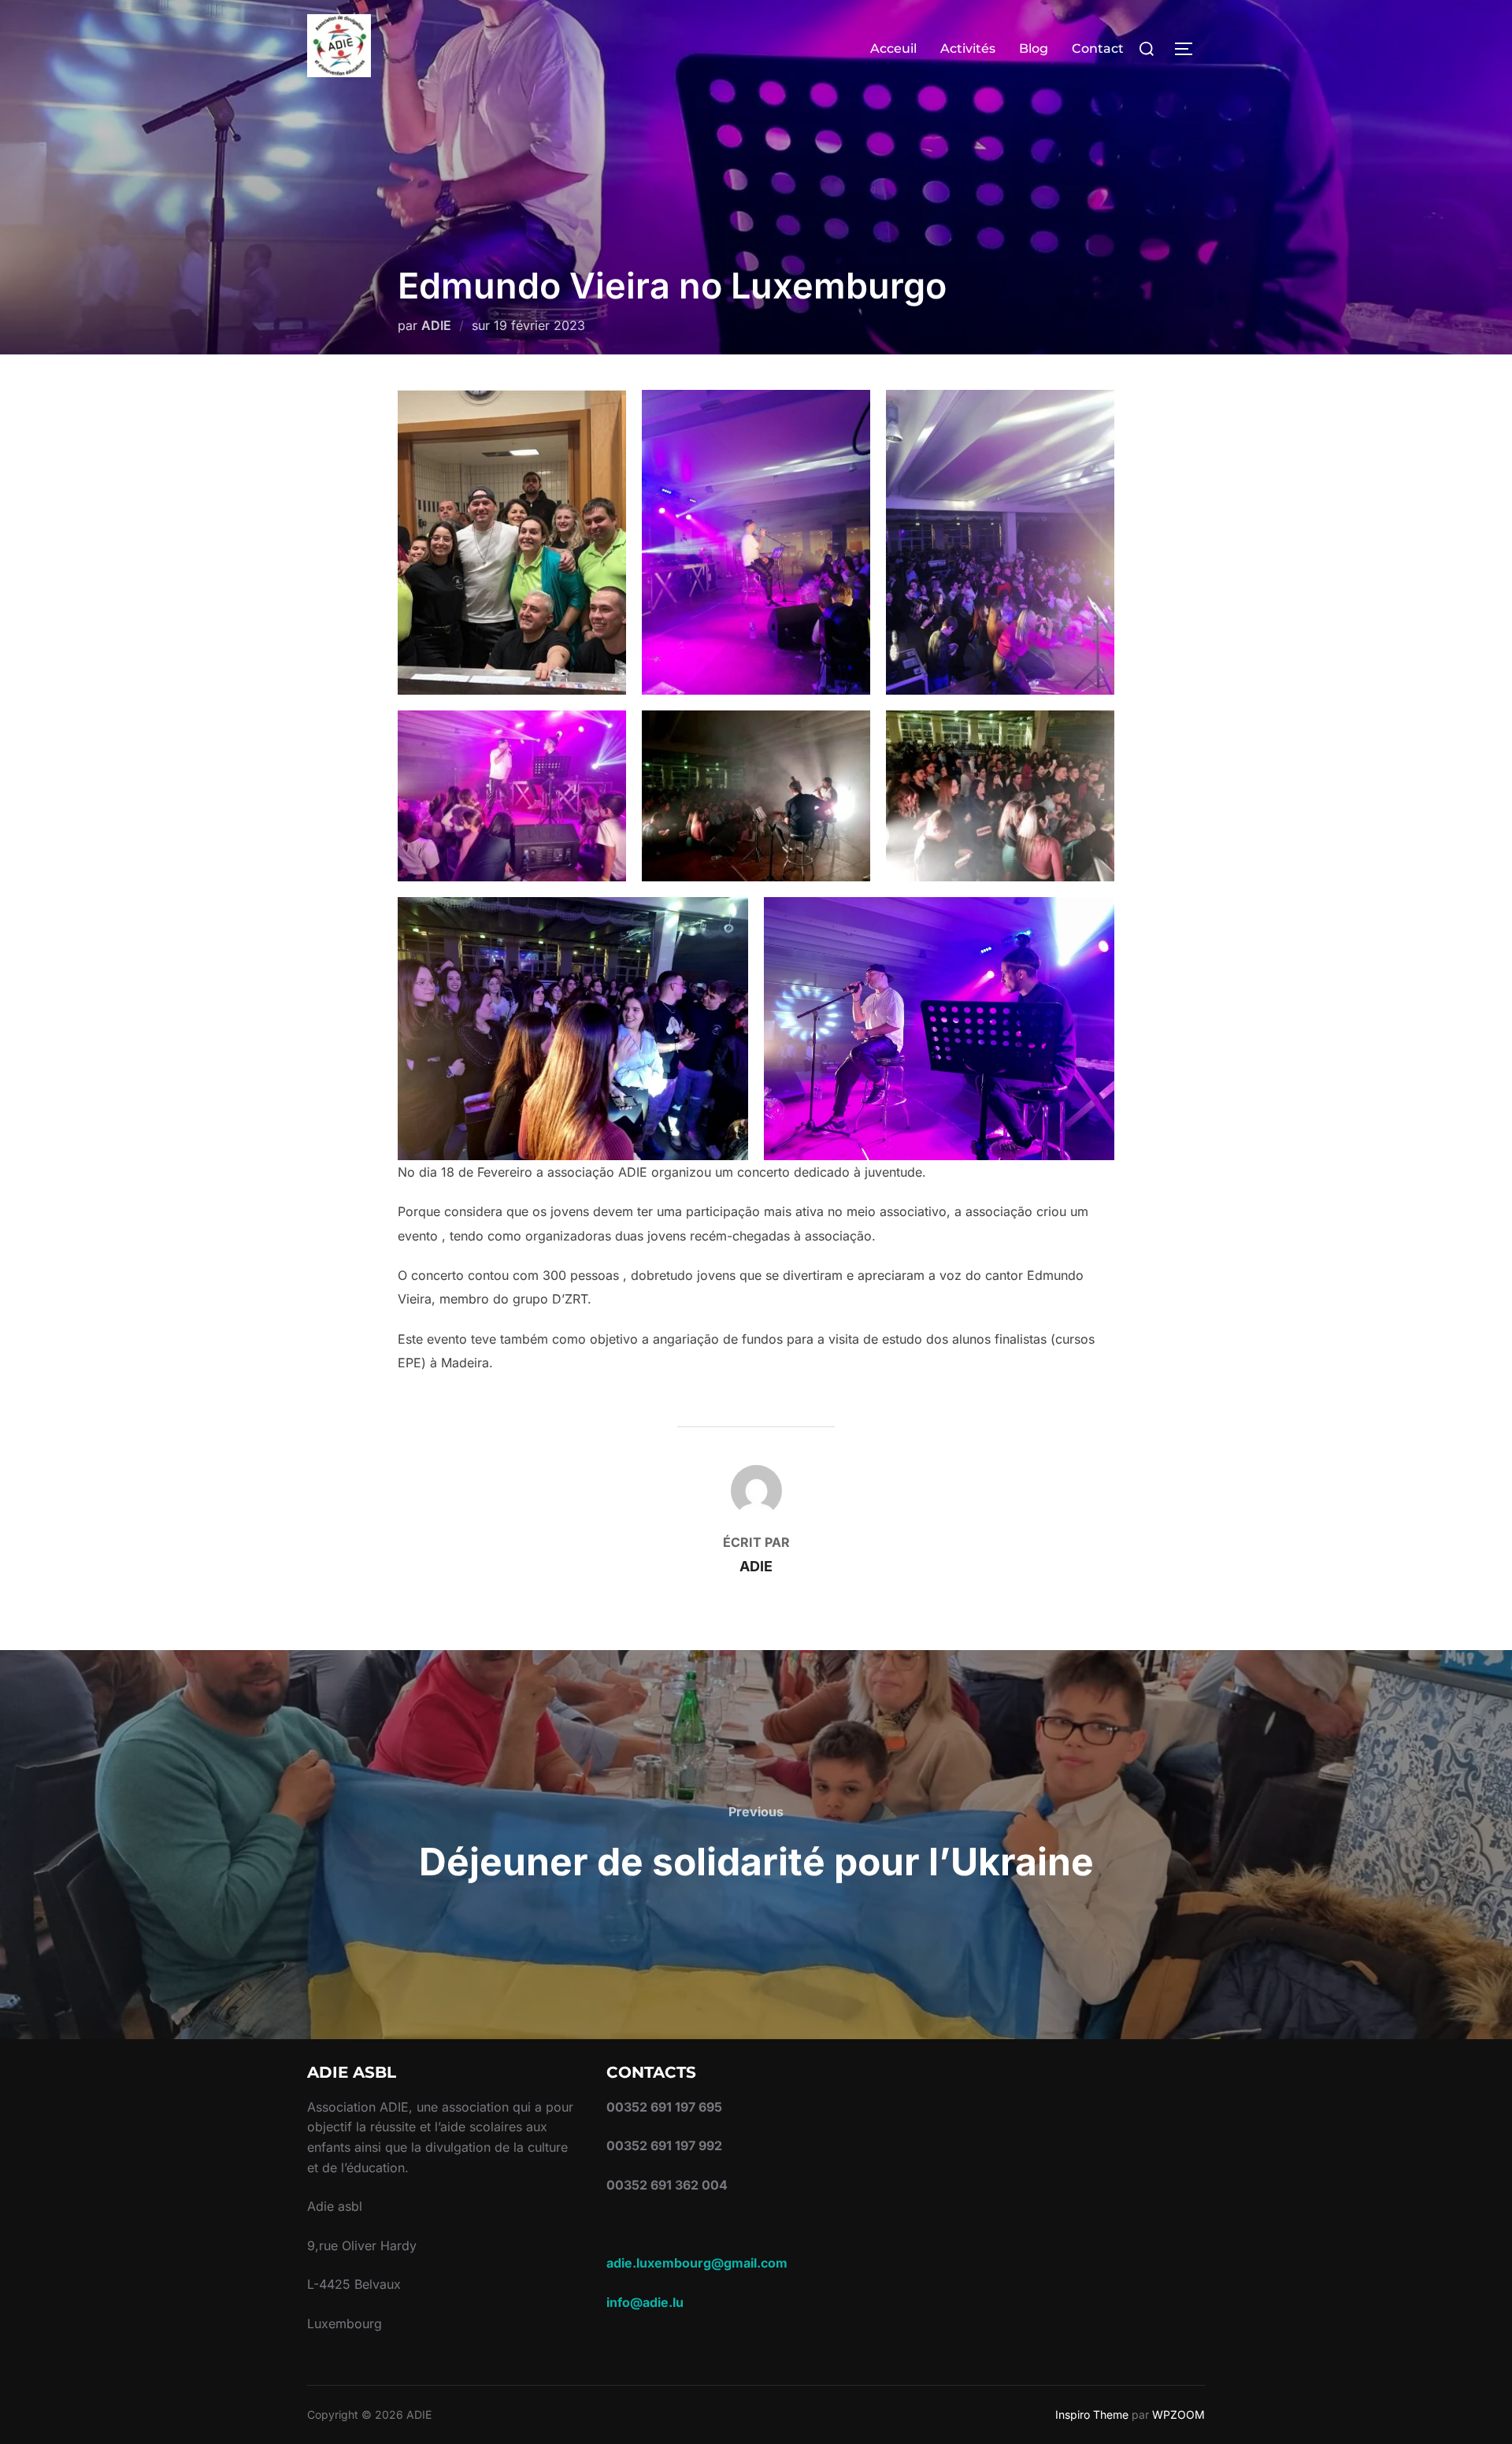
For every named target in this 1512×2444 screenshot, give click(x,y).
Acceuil (893, 48)
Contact (1098, 48)
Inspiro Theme (1092, 2414)
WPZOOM (1178, 2414)
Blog (1034, 48)
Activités (968, 48)
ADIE (436, 325)
